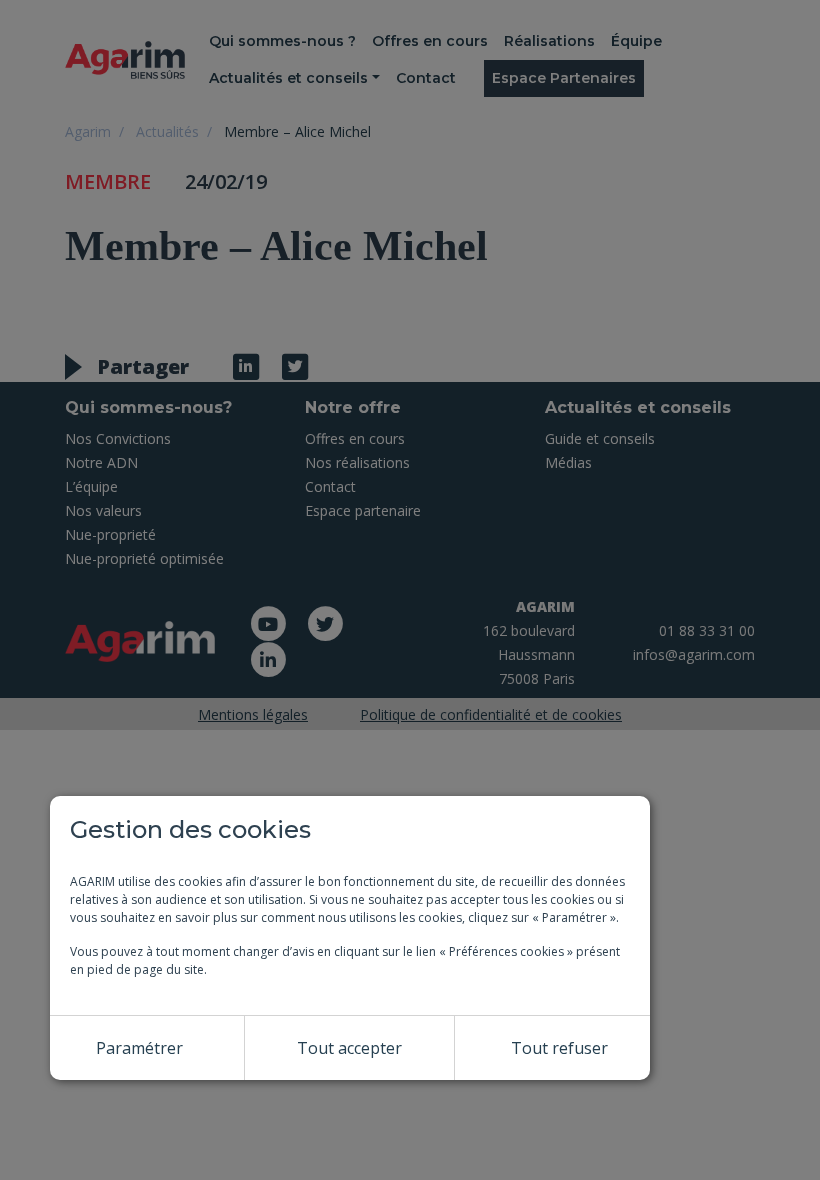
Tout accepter (349, 1048)
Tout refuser (559, 1048)
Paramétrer (139, 1048)
